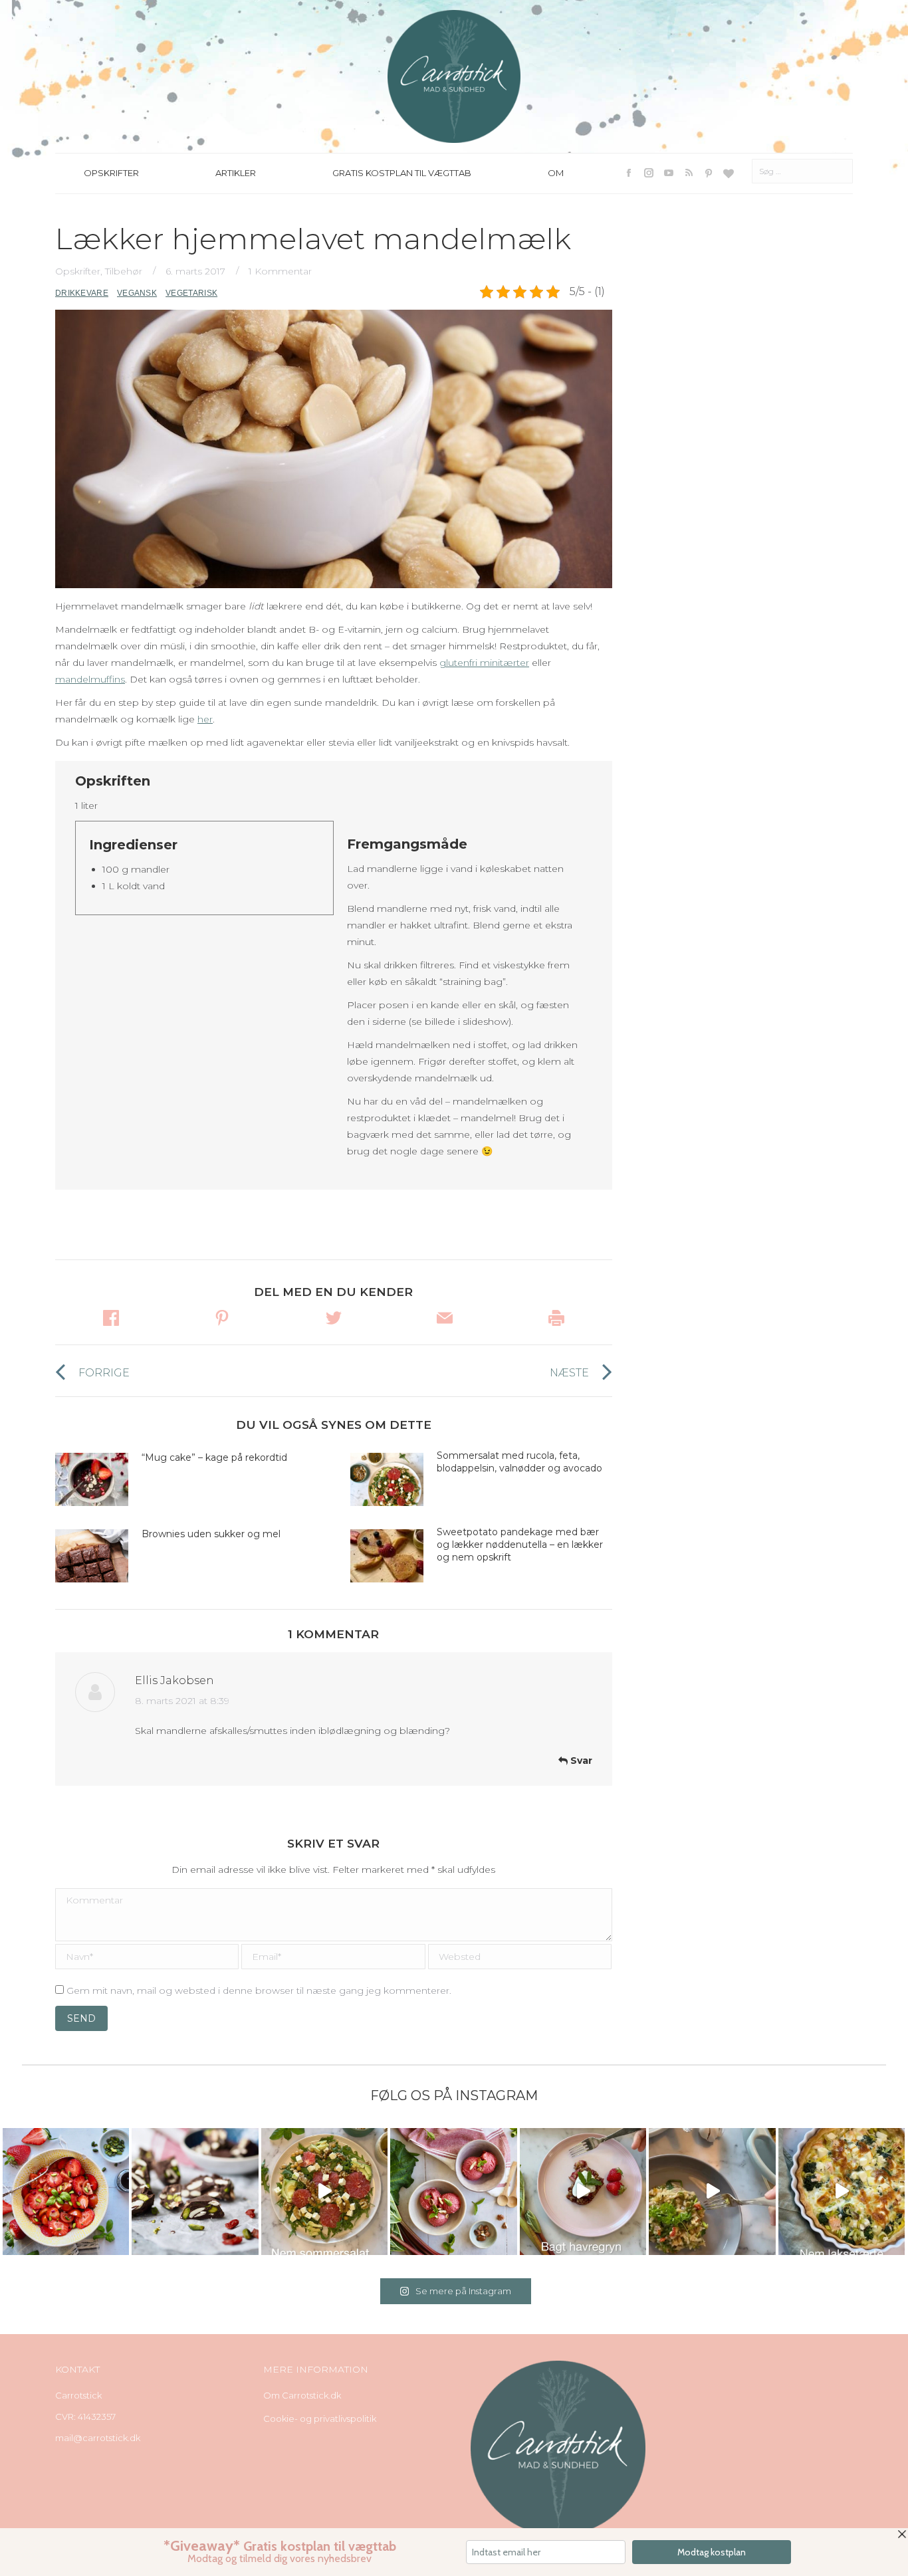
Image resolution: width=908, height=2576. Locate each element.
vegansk (137, 293)
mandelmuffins (90, 679)
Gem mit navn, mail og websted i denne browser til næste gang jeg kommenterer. (259, 1990)
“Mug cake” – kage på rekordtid (214, 1457)
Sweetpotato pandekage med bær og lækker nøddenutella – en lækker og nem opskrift (520, 1545)
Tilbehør (124, 271)
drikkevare (82, 293)
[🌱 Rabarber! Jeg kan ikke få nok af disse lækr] (453, 2191)
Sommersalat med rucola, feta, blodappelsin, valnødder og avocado (521, 1462)
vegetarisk (191, 293)
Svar (580, 1761)
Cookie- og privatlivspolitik (320, 2418)
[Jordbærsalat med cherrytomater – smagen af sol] (66, 2191)
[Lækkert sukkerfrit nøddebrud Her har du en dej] (195, 2191)
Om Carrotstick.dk (302, 2395)
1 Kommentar (280, 271)
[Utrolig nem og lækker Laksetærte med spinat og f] (842, 2191)
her (205, 719)
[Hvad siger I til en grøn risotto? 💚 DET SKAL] (712, 2191)
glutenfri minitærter (484, 663)
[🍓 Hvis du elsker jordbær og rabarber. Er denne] (583, 2191)
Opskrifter (78, 271)
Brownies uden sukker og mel (211, 1534)
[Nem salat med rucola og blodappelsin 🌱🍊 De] (324, 2191)
